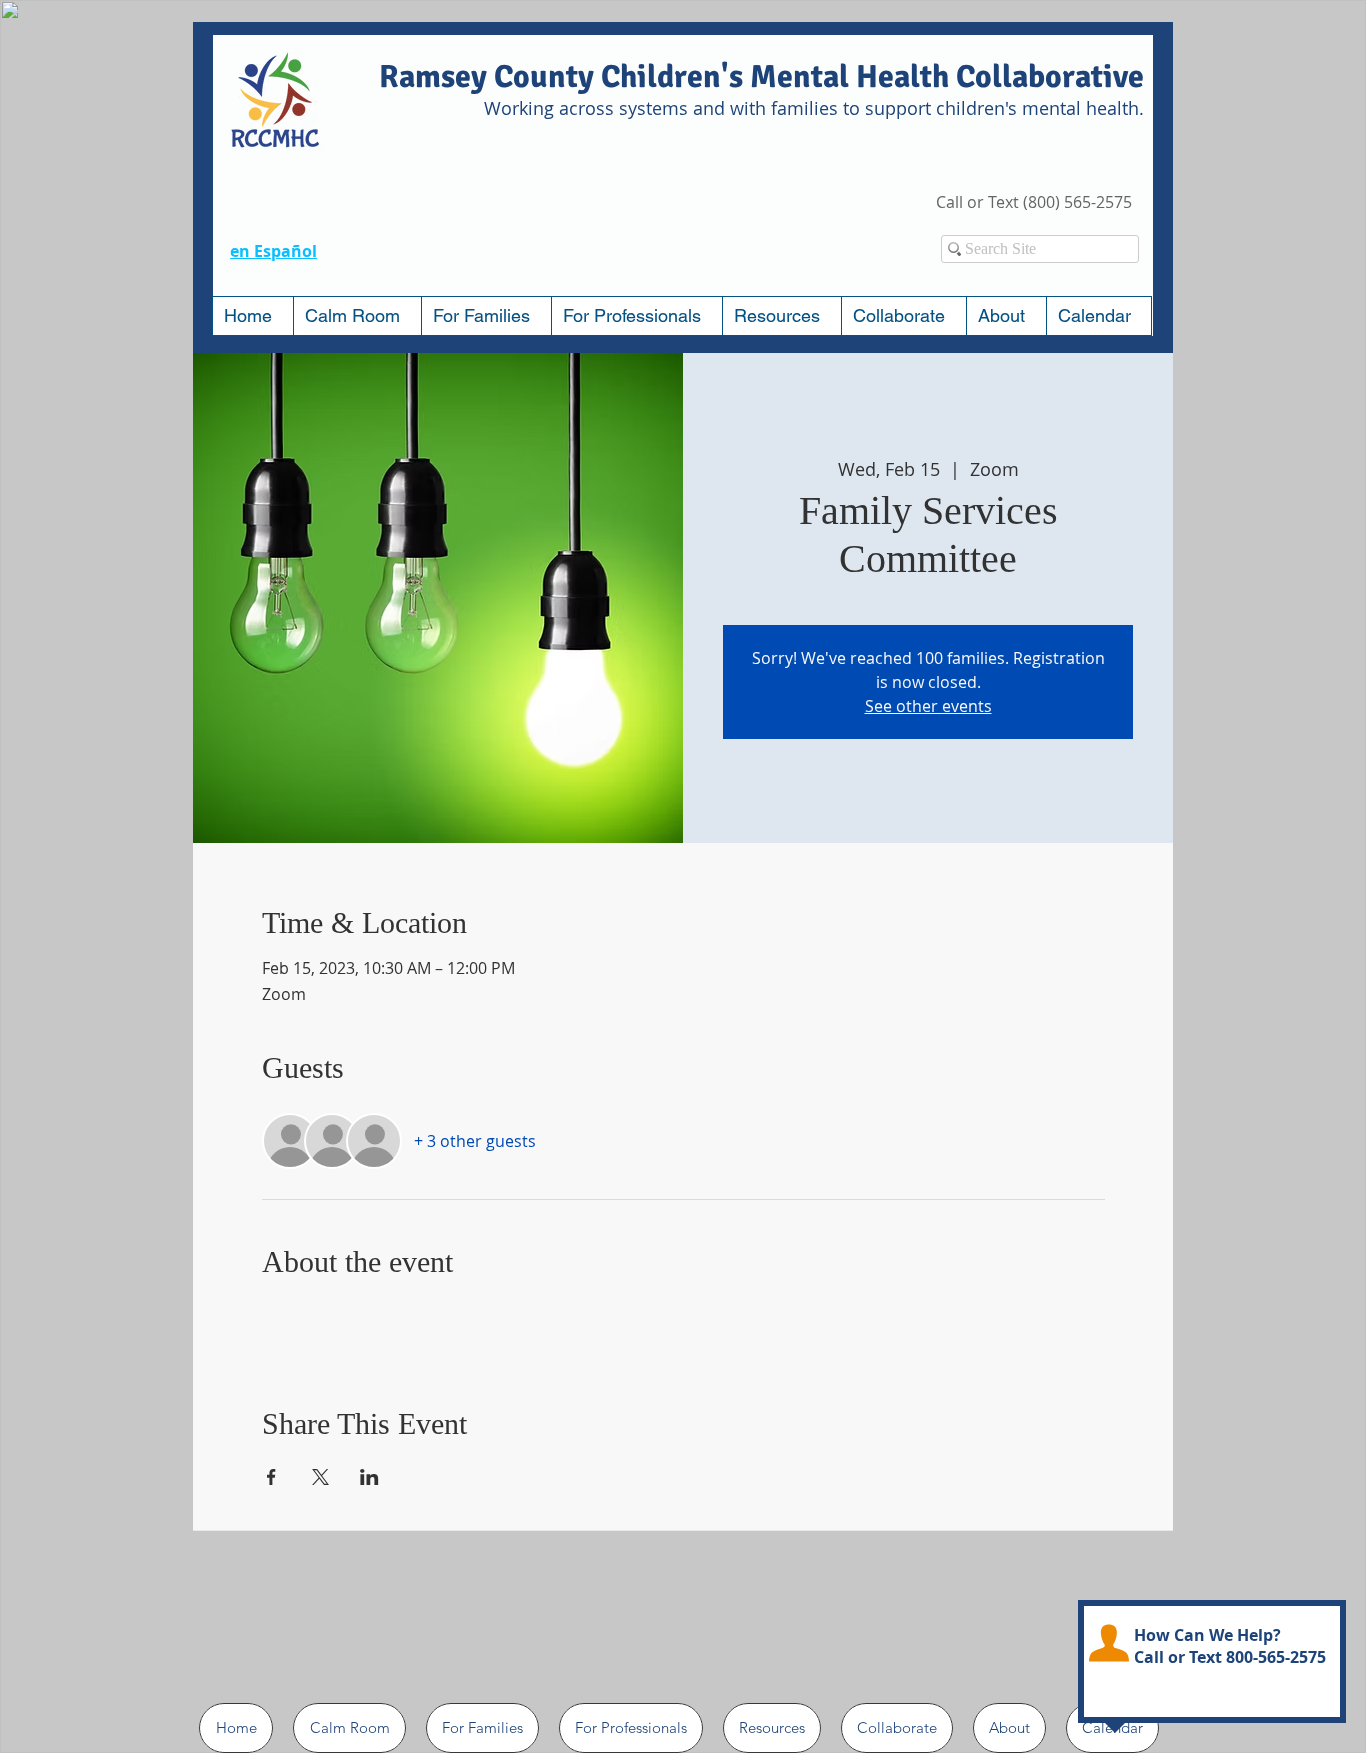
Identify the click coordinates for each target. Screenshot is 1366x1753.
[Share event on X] (320, 1477)
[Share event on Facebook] (271, 1477)
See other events (928, 706)
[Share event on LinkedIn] (369, 1477)
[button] (486, 316)
